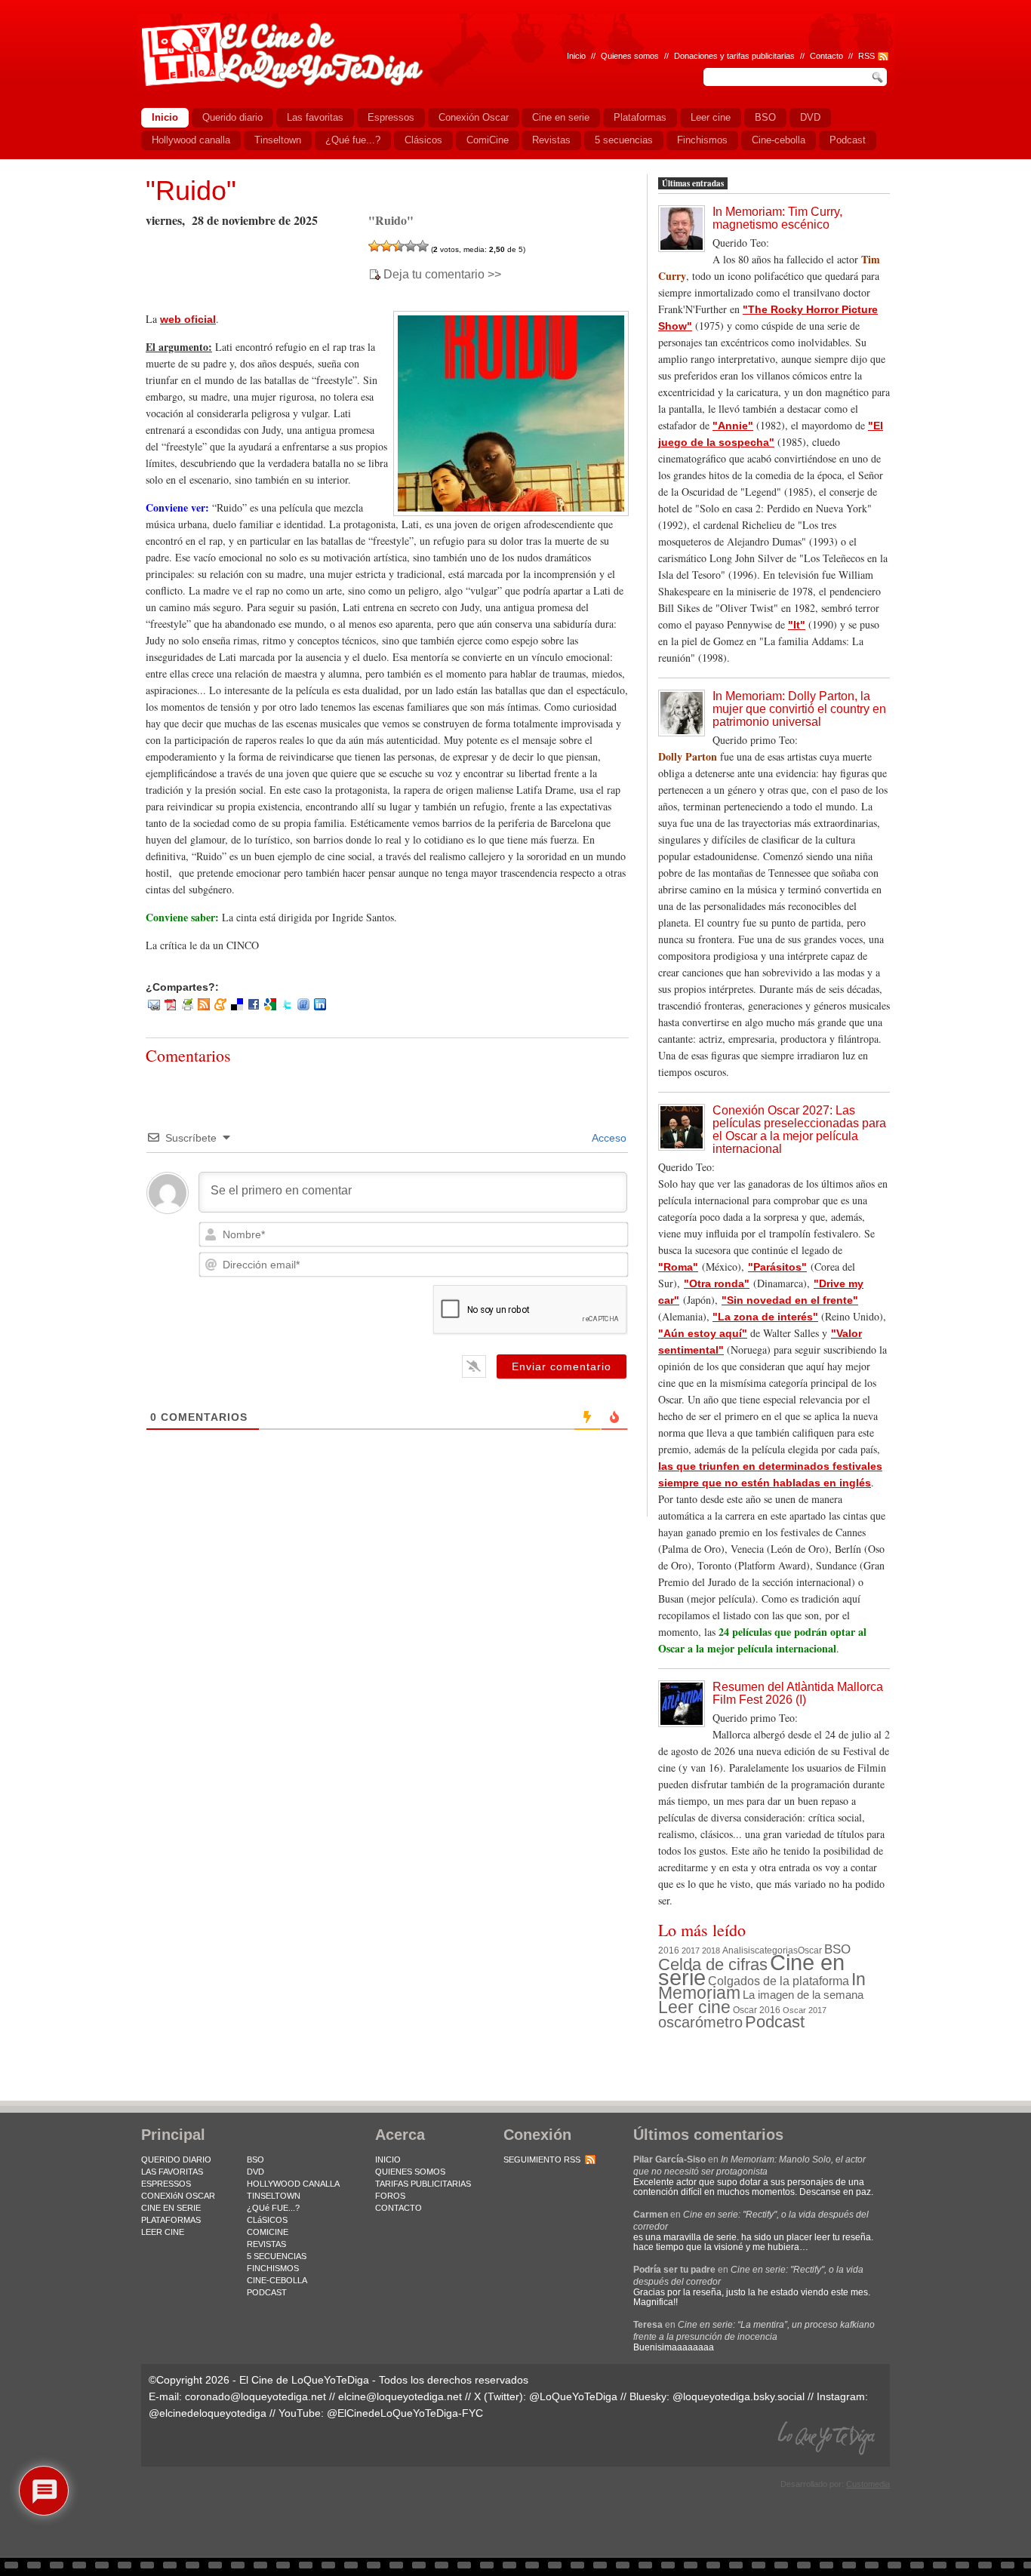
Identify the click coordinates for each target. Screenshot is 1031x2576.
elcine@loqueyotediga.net (400, 2396)
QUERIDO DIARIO (176, 2159)
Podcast (775, 2022)
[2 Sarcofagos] (386, 246)
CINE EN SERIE (171, 2208)
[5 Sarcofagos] (423, 246)
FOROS (390, 2196)
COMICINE (268, 2232)
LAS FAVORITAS (172, 2172)
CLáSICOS (267, 2220)
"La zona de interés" (765, 1317)
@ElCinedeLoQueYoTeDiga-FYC (405, 2413)
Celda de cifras (713, 1964)
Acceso (608, 1138)
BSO (837, 1949)
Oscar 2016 (757, 2010)
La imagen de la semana (803, 1995)
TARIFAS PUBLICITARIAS (423, 2184)
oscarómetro (700, 2022)
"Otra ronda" (717, 1283)
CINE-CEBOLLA (277, 2280)
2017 (691, 1950)
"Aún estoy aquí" (703, 1333)
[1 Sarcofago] (374, 246)
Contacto (826, 56)
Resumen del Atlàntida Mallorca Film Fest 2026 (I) (798, 1693)
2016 (669, 1950)
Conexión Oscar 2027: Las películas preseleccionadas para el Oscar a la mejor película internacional (799, 1130)
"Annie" (733, 426)
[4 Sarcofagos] (411, 246)
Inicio (576, 56)
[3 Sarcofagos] (399, 246)
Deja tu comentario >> (442, 275)
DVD (255, 2172)
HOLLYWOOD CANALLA (293, 2184)
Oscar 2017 (805, 2010)
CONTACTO (399, 2208)
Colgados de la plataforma (779, 1981)
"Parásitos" (777, 1267)
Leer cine (694, 2007)
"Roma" (678, 1267)
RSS (866, 56)
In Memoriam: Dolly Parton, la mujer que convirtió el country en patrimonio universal (799, 709)
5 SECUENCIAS (277, 2256)
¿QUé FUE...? (273, 2208)
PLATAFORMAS (171, 2220)
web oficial (188, 319)
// (851, 56)
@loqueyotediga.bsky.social (739, 2396)
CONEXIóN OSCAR (178, 2196)
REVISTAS (266, 2244)
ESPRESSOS (166, 2184)
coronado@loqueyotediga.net (255, 2396)
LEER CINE (163, 2232)
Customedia (868, 2484)
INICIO (388, 2159)
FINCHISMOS (273, 2268)
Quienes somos (630, 56)
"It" (797, 625)
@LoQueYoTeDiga (573, 2396)
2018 (711, 1950)
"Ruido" (191, 191)
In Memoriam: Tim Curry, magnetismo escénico (777, 218)
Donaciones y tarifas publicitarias (734, 56)
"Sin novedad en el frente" (790, 1300)
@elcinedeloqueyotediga (208, 2413)
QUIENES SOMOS (410, 2172)
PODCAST (267, 2292)
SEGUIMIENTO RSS (542, 2159)
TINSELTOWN (274, 2196)
